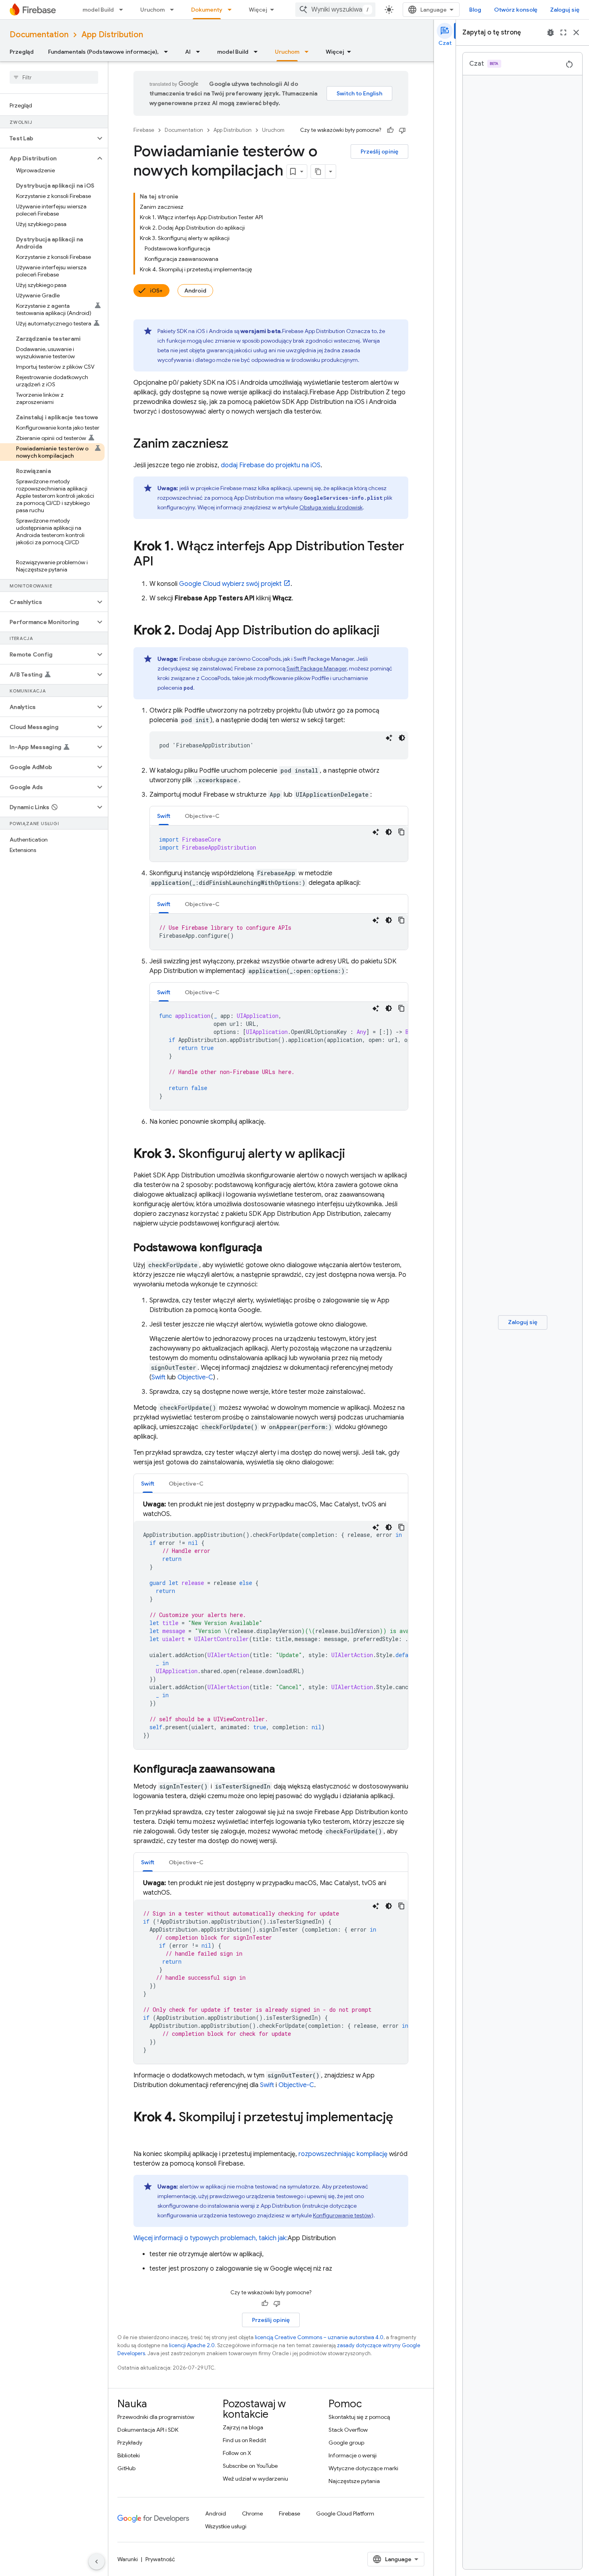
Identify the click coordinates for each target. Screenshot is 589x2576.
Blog (475, 10)
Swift (158, 1377)
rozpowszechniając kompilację (343, 2154)
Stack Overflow (348, 2430)
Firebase (144, 130)
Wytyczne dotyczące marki (363, 2468)
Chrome (252, 2513)
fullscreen (563, 32)
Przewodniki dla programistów (156, 2417)
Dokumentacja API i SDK (148, 2430)
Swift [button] (164, 816)
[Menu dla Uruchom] (174, 10)
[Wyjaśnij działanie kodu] (389, 738)
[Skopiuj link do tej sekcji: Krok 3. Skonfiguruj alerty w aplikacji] (353, 1155)
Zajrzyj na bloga (243, 2427)
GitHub (126, 2468)
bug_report (551, 32)
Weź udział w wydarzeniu (255, 2479)
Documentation (39, 35)
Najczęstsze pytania (354, 2481)
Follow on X (237, 2453)
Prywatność (160, 2559)
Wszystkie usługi (226, 2526)
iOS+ (156, 291)
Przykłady (130, 2443)
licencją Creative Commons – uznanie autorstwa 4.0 (319, 2337)
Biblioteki (129, 2455)
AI (188, 52)
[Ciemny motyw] (402, 738)
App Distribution (112, 35)
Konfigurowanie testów (342, 2215)
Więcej (258, 10)
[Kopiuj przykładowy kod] (401, 832)
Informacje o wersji (353, 2455)
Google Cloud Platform (345, 2513)
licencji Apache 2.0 (192, 2345)
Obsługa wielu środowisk (331, 507)
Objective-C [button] (202, 816)
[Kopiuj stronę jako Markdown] (318, 172)
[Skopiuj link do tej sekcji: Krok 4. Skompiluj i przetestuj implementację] (141, 2133)
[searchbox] (54, 77)
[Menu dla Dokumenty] (232, 10)
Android (195, 291)
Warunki (128, 2559)
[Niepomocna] (402, 130)
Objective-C (195, 1377)
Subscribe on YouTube (250, 2466)
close (576, 32)
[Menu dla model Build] (123, 10)
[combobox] (335, 10)
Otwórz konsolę (516, 10)
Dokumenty (207, 10)
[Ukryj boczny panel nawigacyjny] (97, 2562)
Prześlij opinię (379, 151)
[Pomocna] (390, 130)
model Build (98, 10)
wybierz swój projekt (230, 584)
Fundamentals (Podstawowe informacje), (103, 52)
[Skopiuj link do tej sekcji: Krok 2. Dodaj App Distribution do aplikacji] (387, 631)
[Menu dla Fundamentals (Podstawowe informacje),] (168, 52)
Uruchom (152, 10)
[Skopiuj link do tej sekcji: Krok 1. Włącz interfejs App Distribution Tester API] (161, 562)
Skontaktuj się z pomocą (359, 2417)
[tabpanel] (279, 844)
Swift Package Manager (317, 668)
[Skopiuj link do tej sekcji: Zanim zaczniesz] (236, 444)
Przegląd (22, 52)
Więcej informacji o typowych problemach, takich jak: (211, 2238)
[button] (47, 138)
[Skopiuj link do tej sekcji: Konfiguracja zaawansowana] (283, 1770)
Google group (346, 2443)
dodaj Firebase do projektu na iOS (271, 465)
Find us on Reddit (244, 2440)
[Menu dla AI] (200, 52)
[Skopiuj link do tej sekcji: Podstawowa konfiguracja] (270, 1248)
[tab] (164, 816)
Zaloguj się (565, 10)
